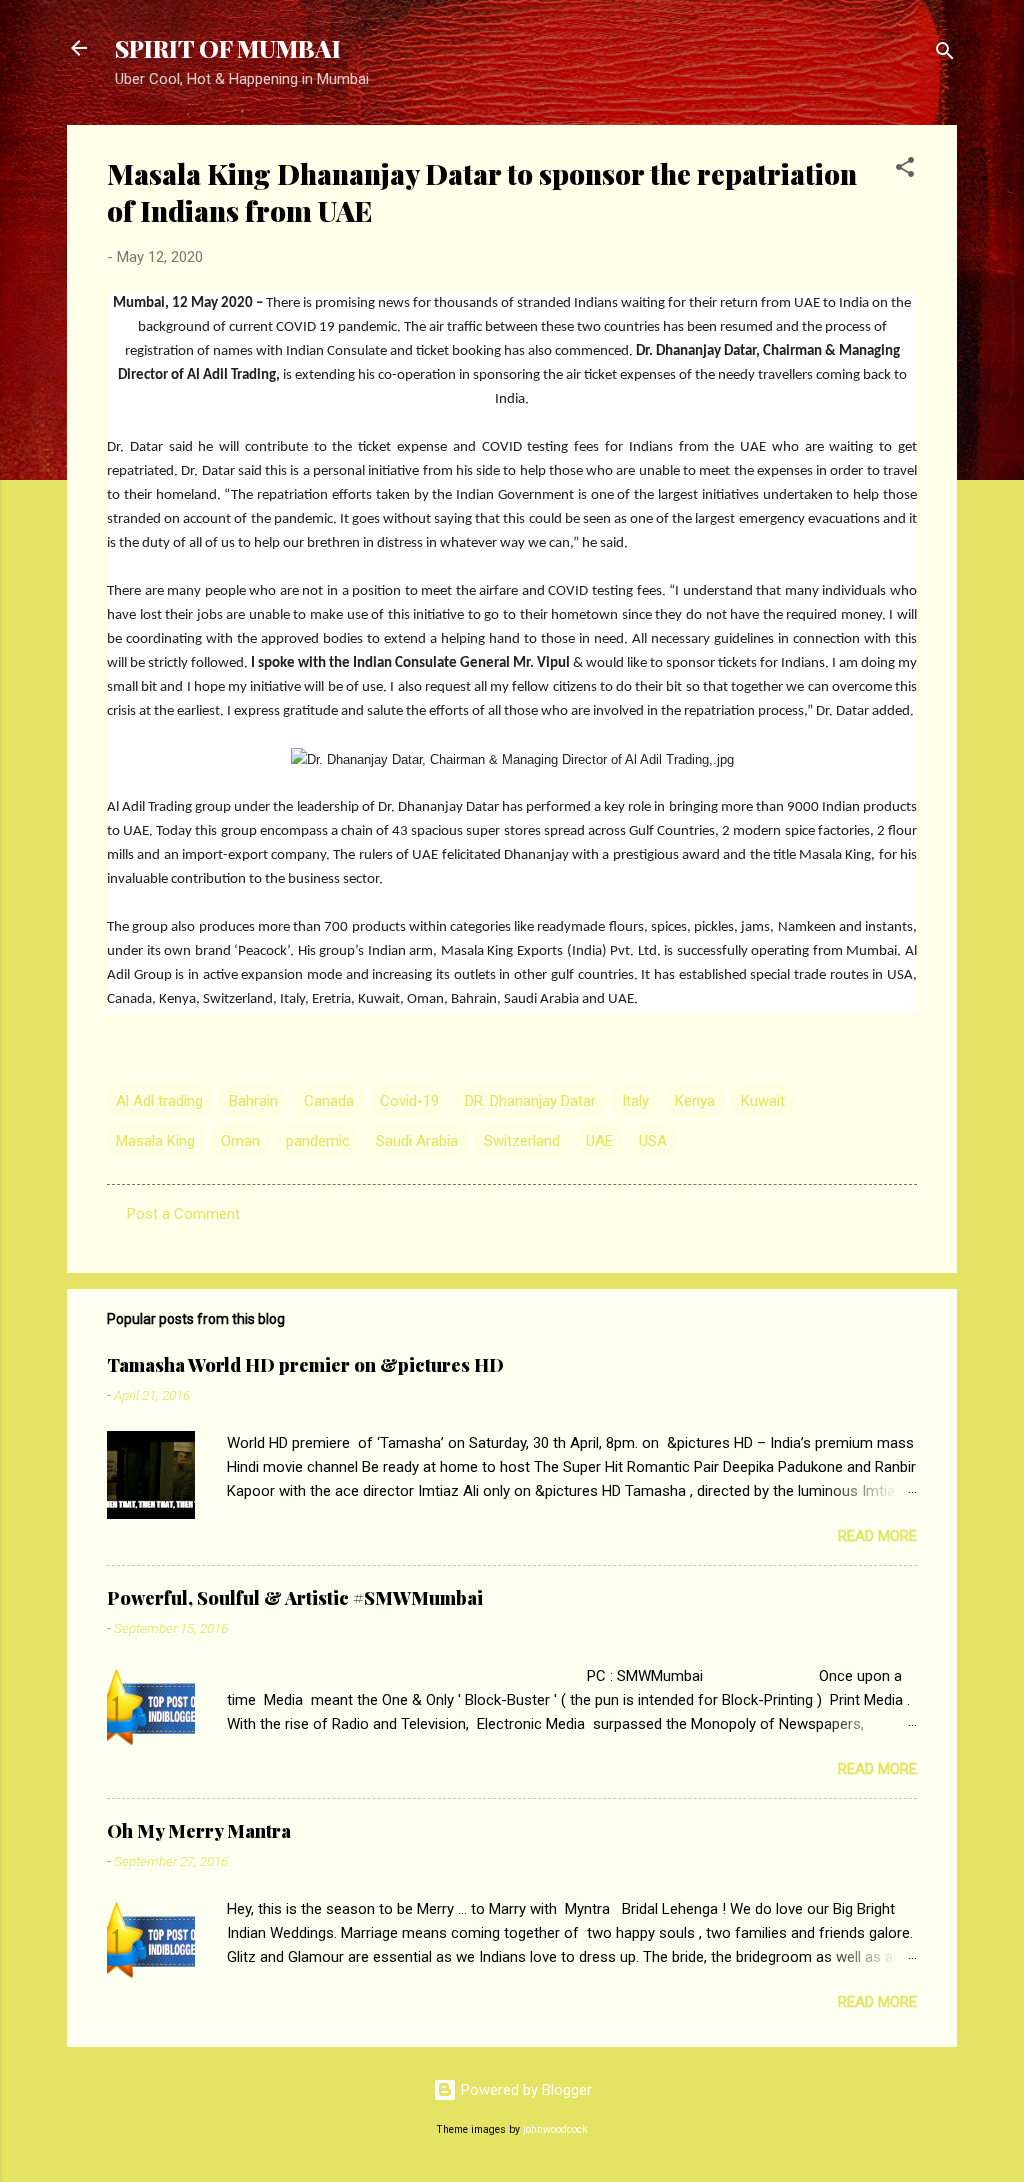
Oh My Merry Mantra (199, 1831)
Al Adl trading (159, 1101)
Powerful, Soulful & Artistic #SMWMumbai (295, 1598)
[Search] (945, 54)
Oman (240, 1141)
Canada (329, 1101)
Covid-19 (409, 1101)
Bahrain (253, 1101)
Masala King (155, 1141)
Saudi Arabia (417, 1141)
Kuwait (763, 1101)
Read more (877, 1536)
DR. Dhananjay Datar (530, 1101)
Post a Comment (183, 1214)
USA (653, 1141)
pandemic (318, 1141)
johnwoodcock (555, 2129)
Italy (635, 1101)
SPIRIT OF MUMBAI (228, 48)
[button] (905, 170)
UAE (599, 1141)
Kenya (695, 1101)
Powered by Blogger (524, 2090)
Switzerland (522, 1141)
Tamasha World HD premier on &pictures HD (305, 1365)
